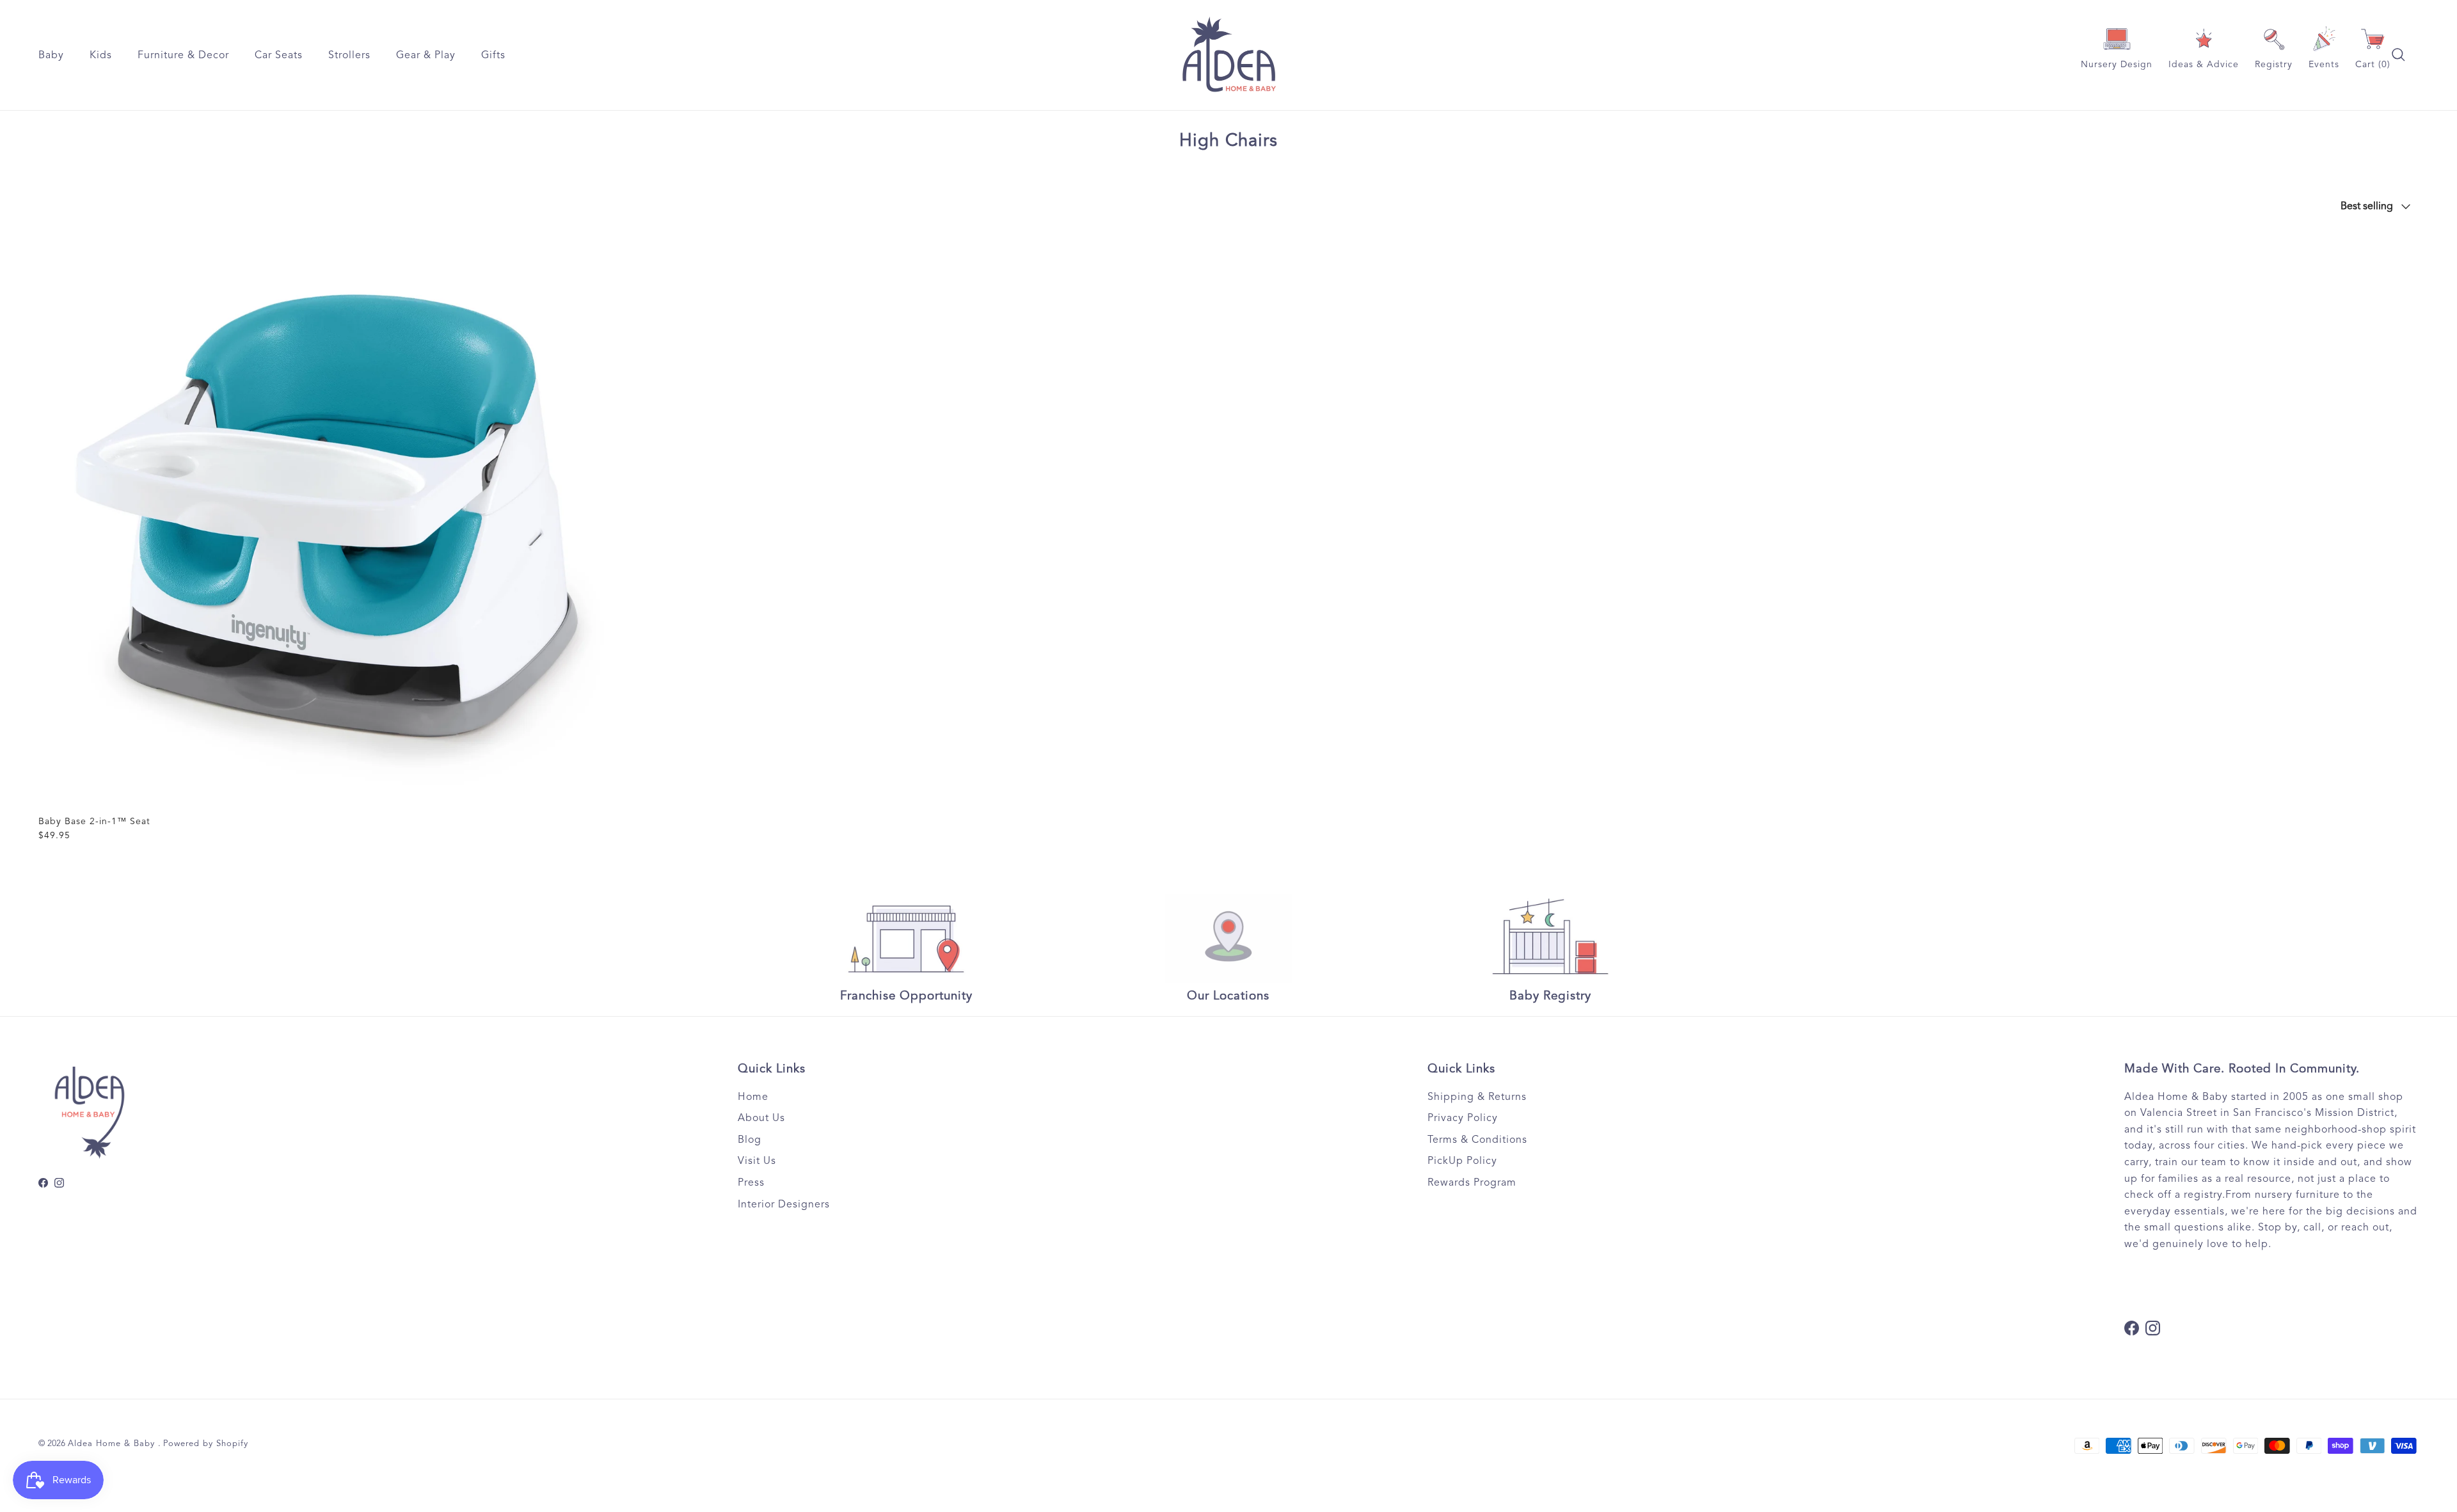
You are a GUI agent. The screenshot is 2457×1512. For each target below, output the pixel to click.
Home (753, 1097)
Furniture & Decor (183, 55)
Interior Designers (784, 1204)
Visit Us (757, 1161)
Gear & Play (426, 55)
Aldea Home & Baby (113, 1444)
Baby (51, 55)
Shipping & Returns (1477, 1097)
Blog (750, 1140)
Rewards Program (1472, 1182)
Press (751, 1182)
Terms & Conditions (1477, 1140)
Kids (101, 55)
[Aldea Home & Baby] (1229, 55)
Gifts (493, 55)
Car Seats (279, 55)
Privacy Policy (1463, 1118)
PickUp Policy (1462, 1161)
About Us (761, 1118)
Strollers (349, 55)
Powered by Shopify (206, 1444)
